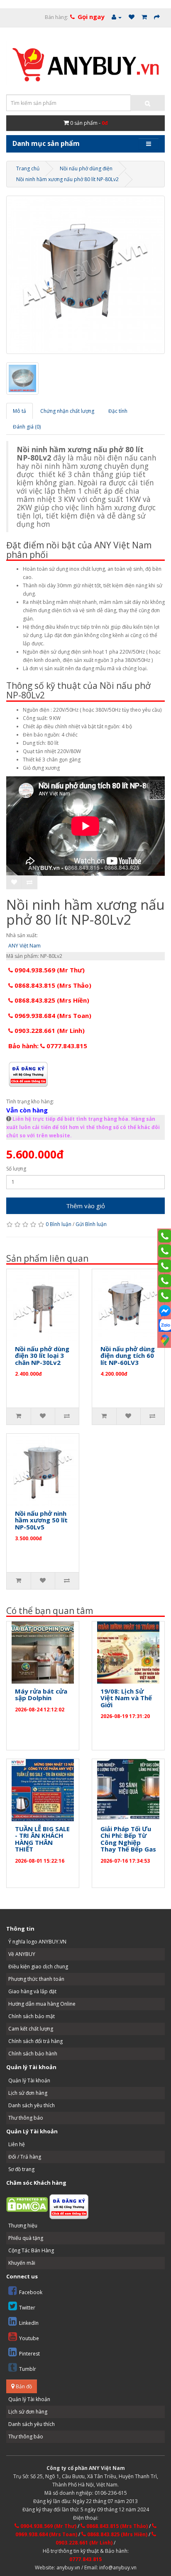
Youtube (29, 2338)
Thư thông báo (26, 2118)
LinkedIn (29, 2323)
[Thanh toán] (157, 17)
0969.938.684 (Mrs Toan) (52, 1015)
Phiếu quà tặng (26, 2238)
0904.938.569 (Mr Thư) (49, 970)
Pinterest (29, 2354)
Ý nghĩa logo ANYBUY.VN (37, 1942)
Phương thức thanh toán (36, 1979)
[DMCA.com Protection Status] (27, 2204)
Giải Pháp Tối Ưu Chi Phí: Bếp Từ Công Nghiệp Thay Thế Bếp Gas (128, 1839)
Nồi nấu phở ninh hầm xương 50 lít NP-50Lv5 (41, 1520)
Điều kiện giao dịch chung (38, 1967)
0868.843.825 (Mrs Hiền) (51, 1000)
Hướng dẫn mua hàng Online (42, 2004)
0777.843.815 (85, 2559)
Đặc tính (118, 411)
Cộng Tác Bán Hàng (31, 2250)
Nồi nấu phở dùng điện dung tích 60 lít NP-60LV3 (128, 1356)
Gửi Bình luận (91, 1224)
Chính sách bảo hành (33, 2054)
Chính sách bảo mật (32, 2016)
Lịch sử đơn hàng (28, 2093)
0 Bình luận (59, 1224)
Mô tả (20, 411)
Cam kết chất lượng (31, 2029)
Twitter (27, 2308)
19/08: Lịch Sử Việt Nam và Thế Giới (126, 1698)
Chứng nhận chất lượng (67, 411)
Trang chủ (28, 168)
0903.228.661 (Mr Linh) (49, 1030)
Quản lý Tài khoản (29, 2080)
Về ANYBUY (22, 1954)
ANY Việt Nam (24, 946)
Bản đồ (23, 2386)
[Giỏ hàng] (144, 17)
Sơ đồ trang (21, 2169)
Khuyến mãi (22, 2263)
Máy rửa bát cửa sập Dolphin (41, 1695)
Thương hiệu (23, 2226)
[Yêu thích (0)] (132, 17)
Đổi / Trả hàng (25, 2157)
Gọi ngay (91, 17)
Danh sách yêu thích (32, 2105)
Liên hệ (17, 2144)
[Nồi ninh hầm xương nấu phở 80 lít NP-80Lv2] (85, 275)
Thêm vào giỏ (85, 1206)
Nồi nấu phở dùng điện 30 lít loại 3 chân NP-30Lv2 (42, 1356)
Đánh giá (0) (27, 427)
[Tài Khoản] (117, 17)
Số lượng (16, 1169)
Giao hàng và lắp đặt (32, 1991)
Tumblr (28, 2369)
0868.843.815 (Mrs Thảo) (52, 985)
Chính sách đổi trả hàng (35, 2041)
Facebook (31, 2292)
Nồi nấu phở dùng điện (86, 168)
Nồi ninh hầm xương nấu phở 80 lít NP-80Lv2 (67, 179)
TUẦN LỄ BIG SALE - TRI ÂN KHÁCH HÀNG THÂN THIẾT (42, 1839)
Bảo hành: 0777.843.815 (48, 1046)
